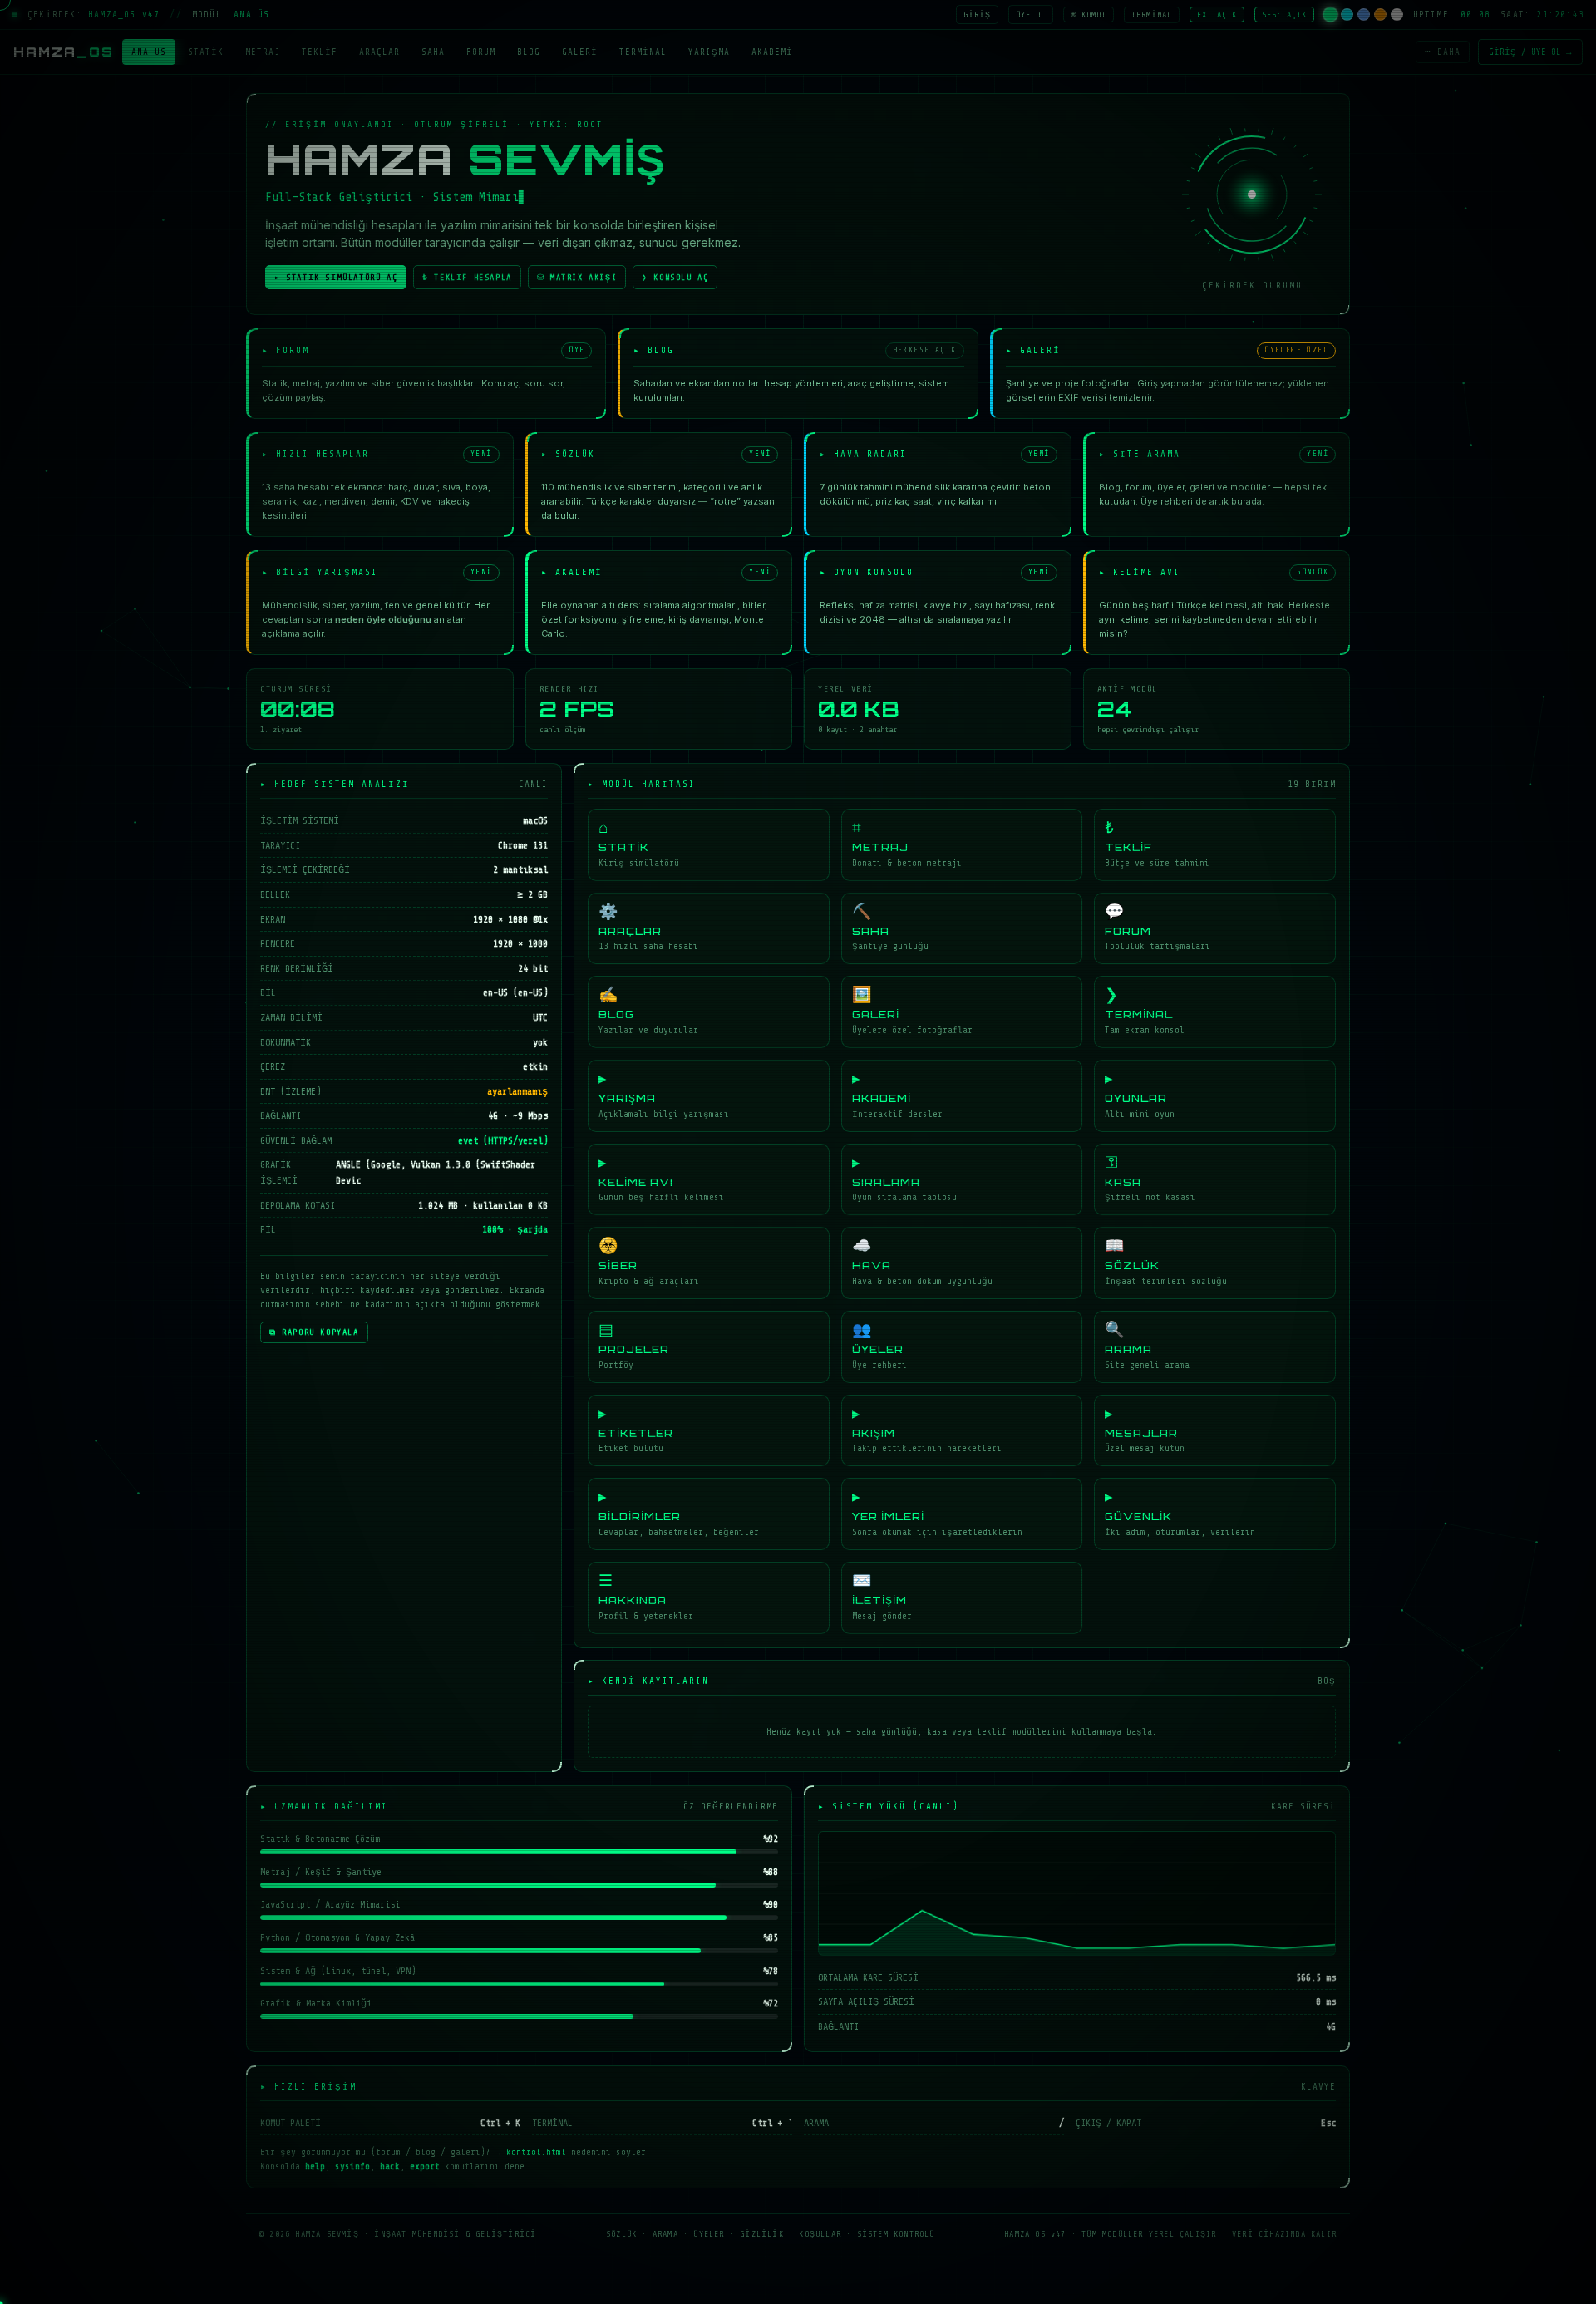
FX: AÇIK (1217, 15)
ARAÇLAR (379, 52)
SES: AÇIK (1284, 15)
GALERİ (580, 52)
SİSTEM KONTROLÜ (896, 2234)
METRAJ (263, 52)
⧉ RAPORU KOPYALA (314, 1332)
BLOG (529, 52)
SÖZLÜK (621, 2234)
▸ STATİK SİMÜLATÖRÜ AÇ (336, 277)
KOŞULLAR (820, 2234)
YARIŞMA (709, 52)
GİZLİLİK (762, 2234)
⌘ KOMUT (1089, 15)
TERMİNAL (1152, 15)
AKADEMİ (772, 52)
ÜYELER (709, 2234)
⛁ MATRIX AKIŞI (577, 277)
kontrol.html (536, 2153)
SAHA (433, 52)
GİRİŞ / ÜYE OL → (1530, 52)
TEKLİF (320, 52)
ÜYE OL (1031, 15)
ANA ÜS (149, 52)
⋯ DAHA (1443, 52)
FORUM (481, 52)
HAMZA (64, 52)
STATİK (206, 52)
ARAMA (665, 2234)
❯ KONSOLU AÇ (675, 277)
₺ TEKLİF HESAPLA (467, 277)
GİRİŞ (977, 15)
